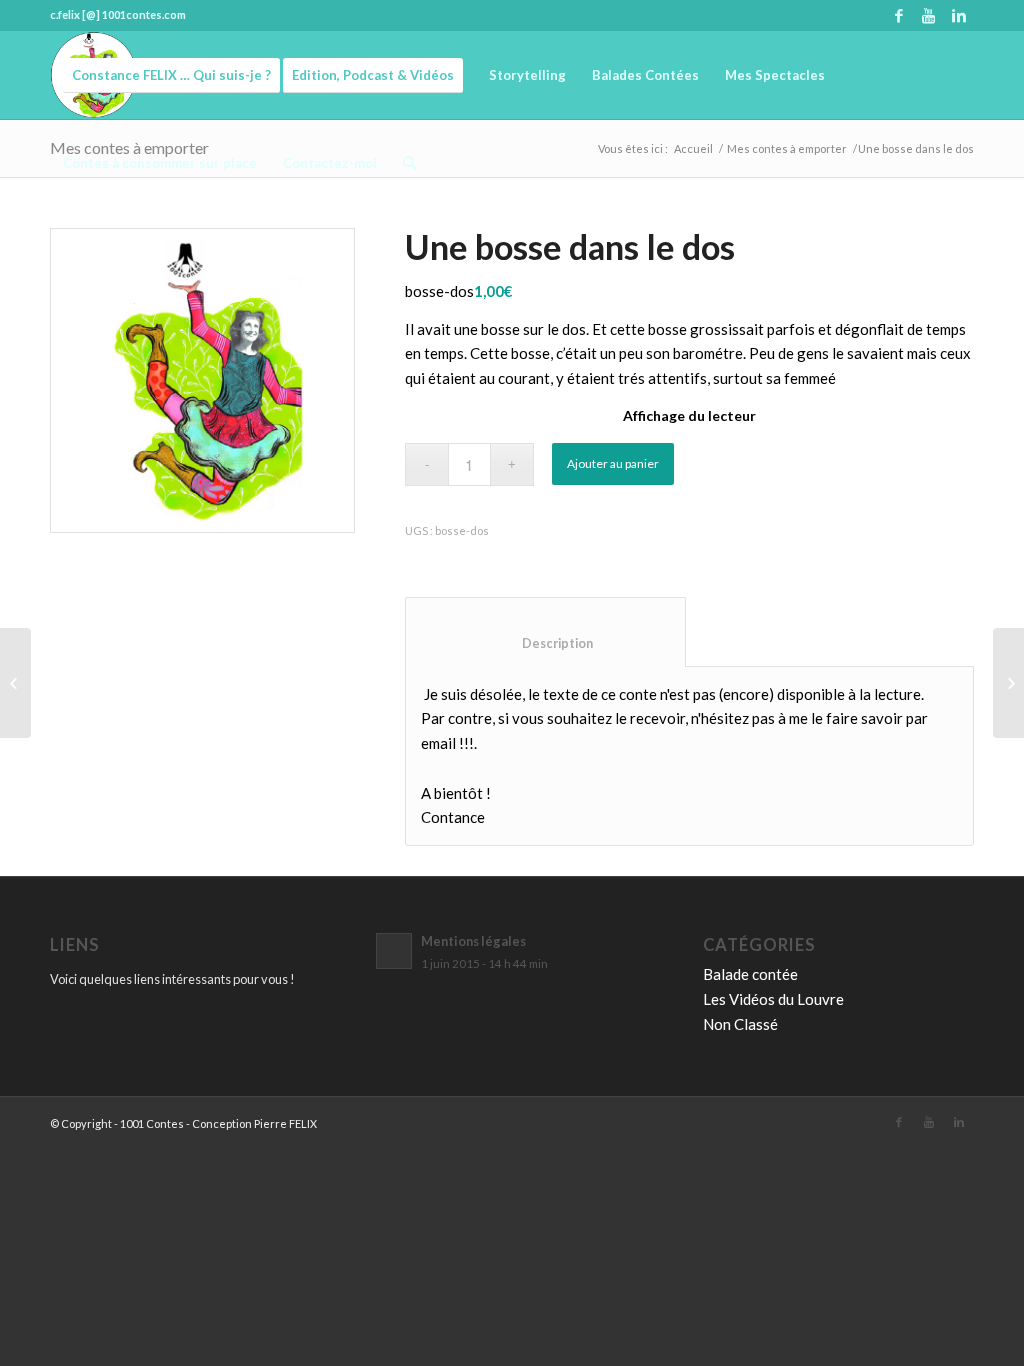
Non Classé (740, 1024)
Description (546, 643)
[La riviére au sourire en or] (15, 683)
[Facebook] (898, 15)
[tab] (545, 632)
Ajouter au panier (613, 463)
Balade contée (750, 974)
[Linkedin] (959, 15)
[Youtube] (928, 15)
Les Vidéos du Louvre (773, 999)
